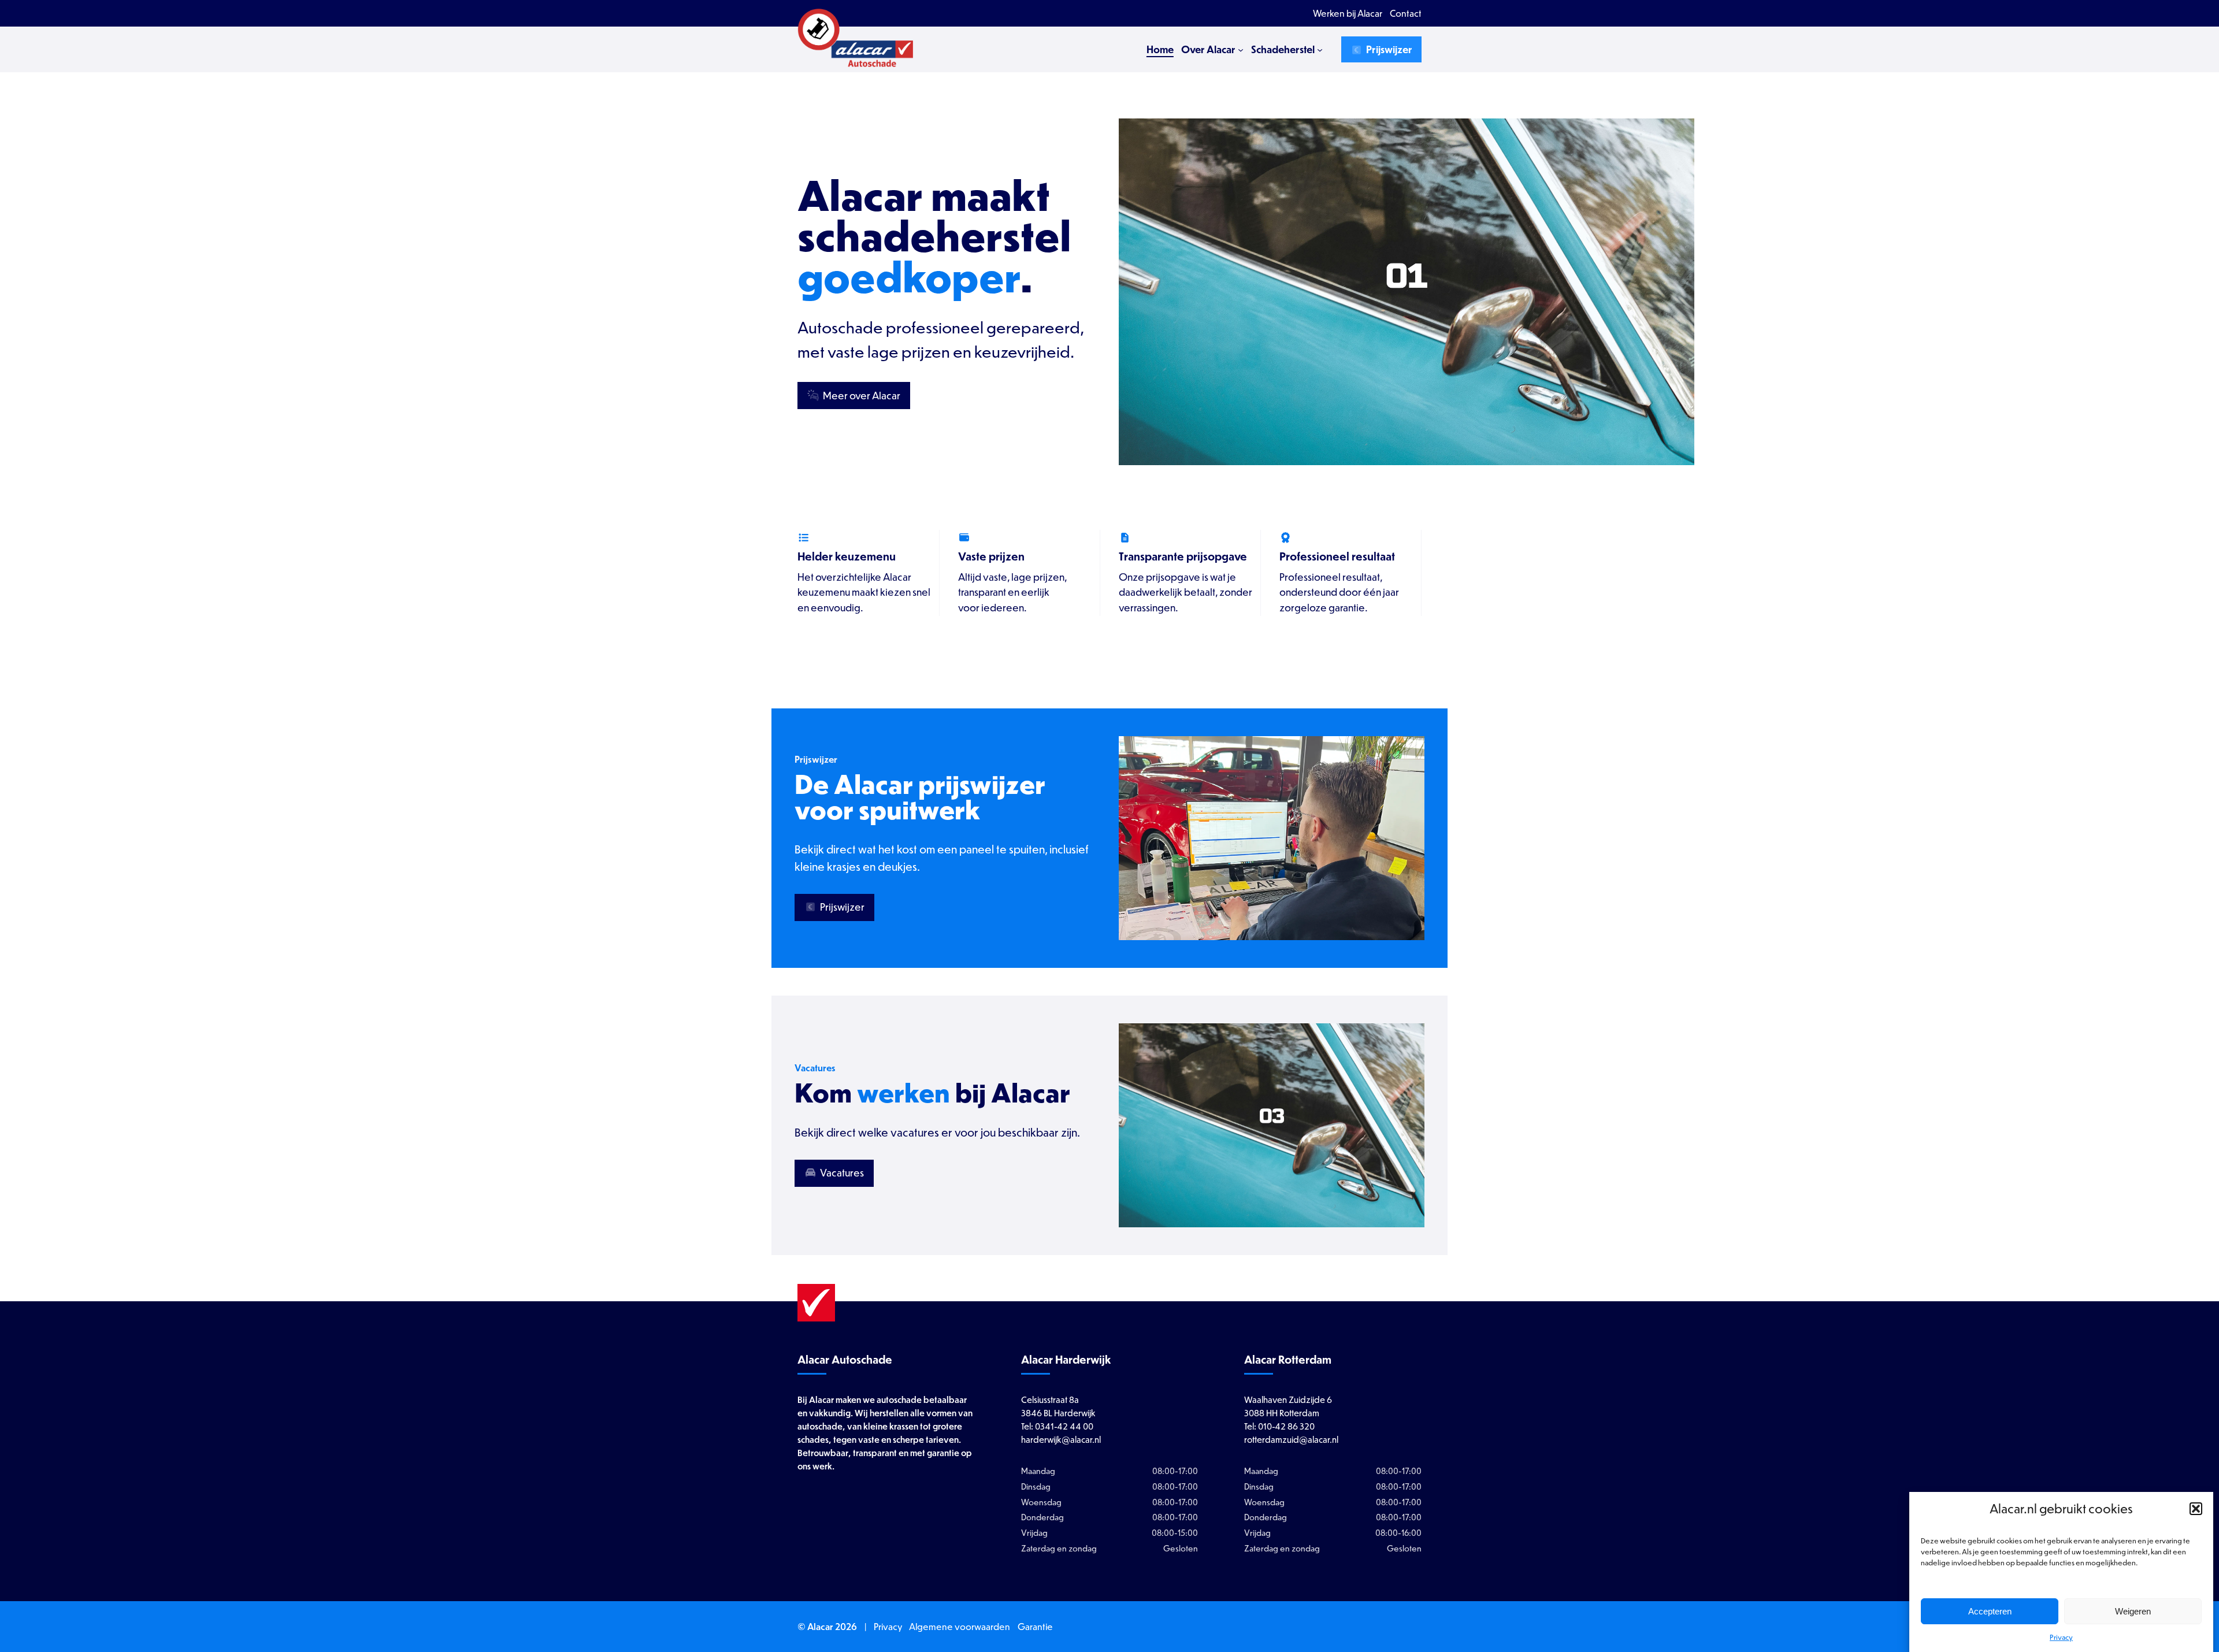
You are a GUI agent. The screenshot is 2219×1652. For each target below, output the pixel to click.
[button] (2196, 1509)
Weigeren (2133, 1611)
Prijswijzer (1388, 49)
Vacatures (841, 1173)
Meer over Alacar (861, 396)
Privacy (2061, 1637)
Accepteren (1990, 1611)
